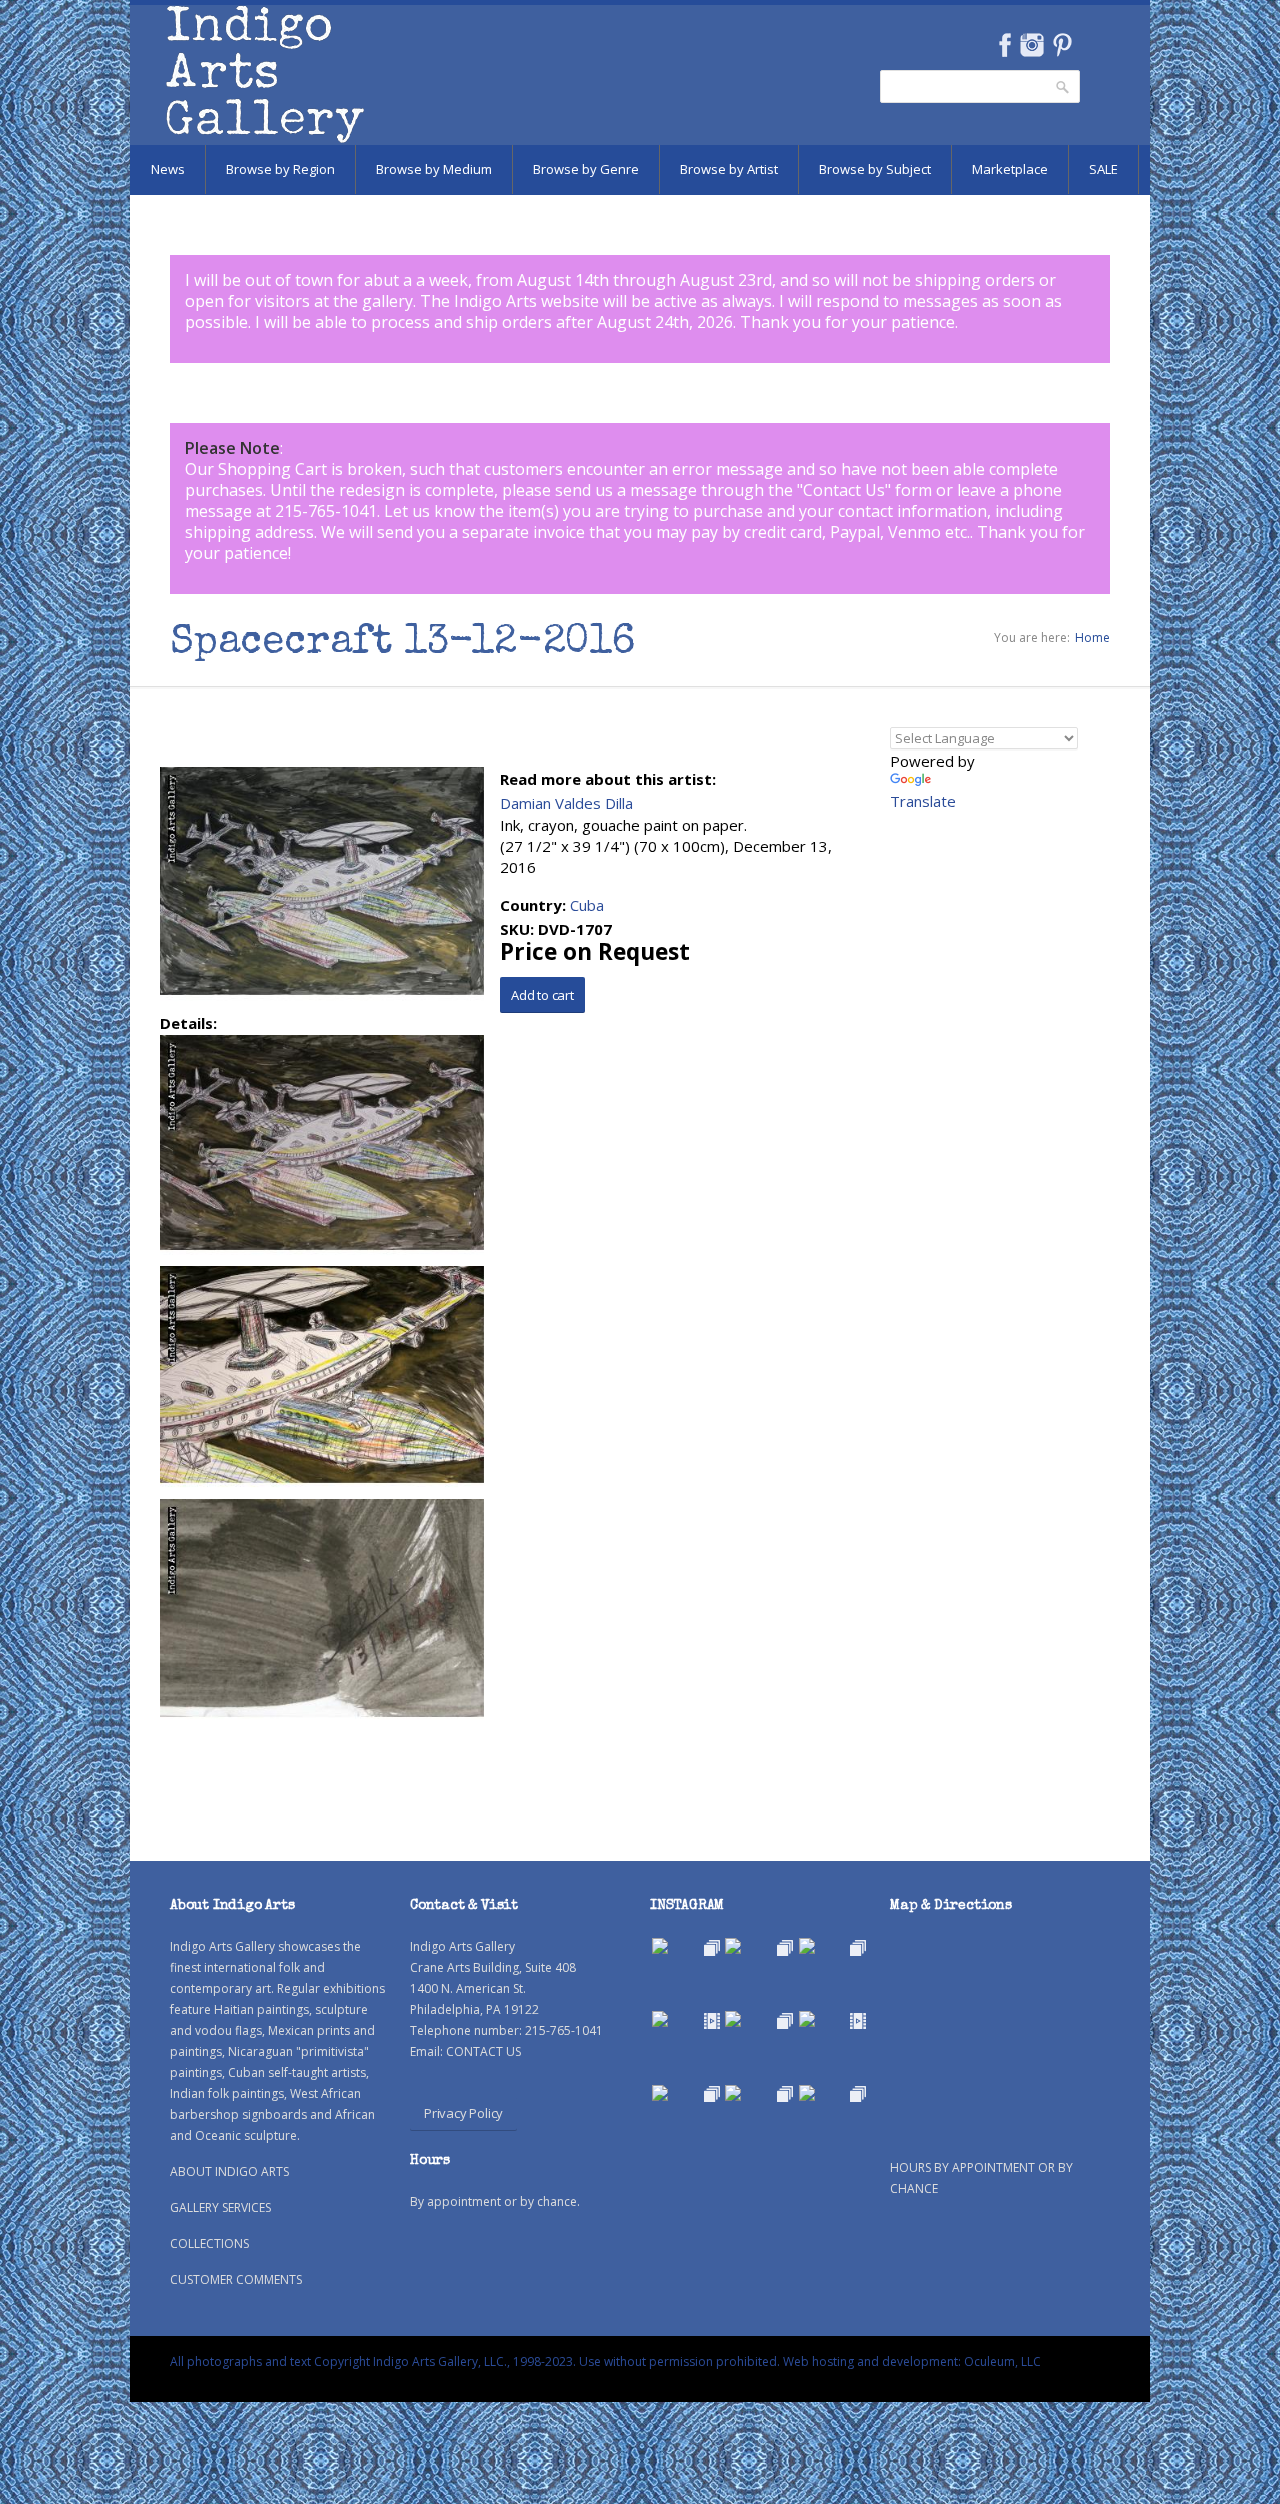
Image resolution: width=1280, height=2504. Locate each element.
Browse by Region (280, 169)
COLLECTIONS (209, 2243)
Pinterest (1062, 45)
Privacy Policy (463, 2113)
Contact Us (844, 490)
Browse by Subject (875, 169)
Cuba (587, 905)
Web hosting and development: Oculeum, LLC (912, 2361)
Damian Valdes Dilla (566, 803)
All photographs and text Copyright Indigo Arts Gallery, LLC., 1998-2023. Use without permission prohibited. (475, 2361)
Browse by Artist (729, 169)
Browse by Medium (434, 169)
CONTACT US (483, 2051)
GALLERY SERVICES (220, 2207)
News (168, 169)
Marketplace (1010, 169)
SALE (1103, 169)
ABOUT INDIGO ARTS (229, 2171)
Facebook (1004, 45)
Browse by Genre (586, 169)
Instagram (1031, 45)
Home (1092, 637)
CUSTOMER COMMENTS (236, 2279)
